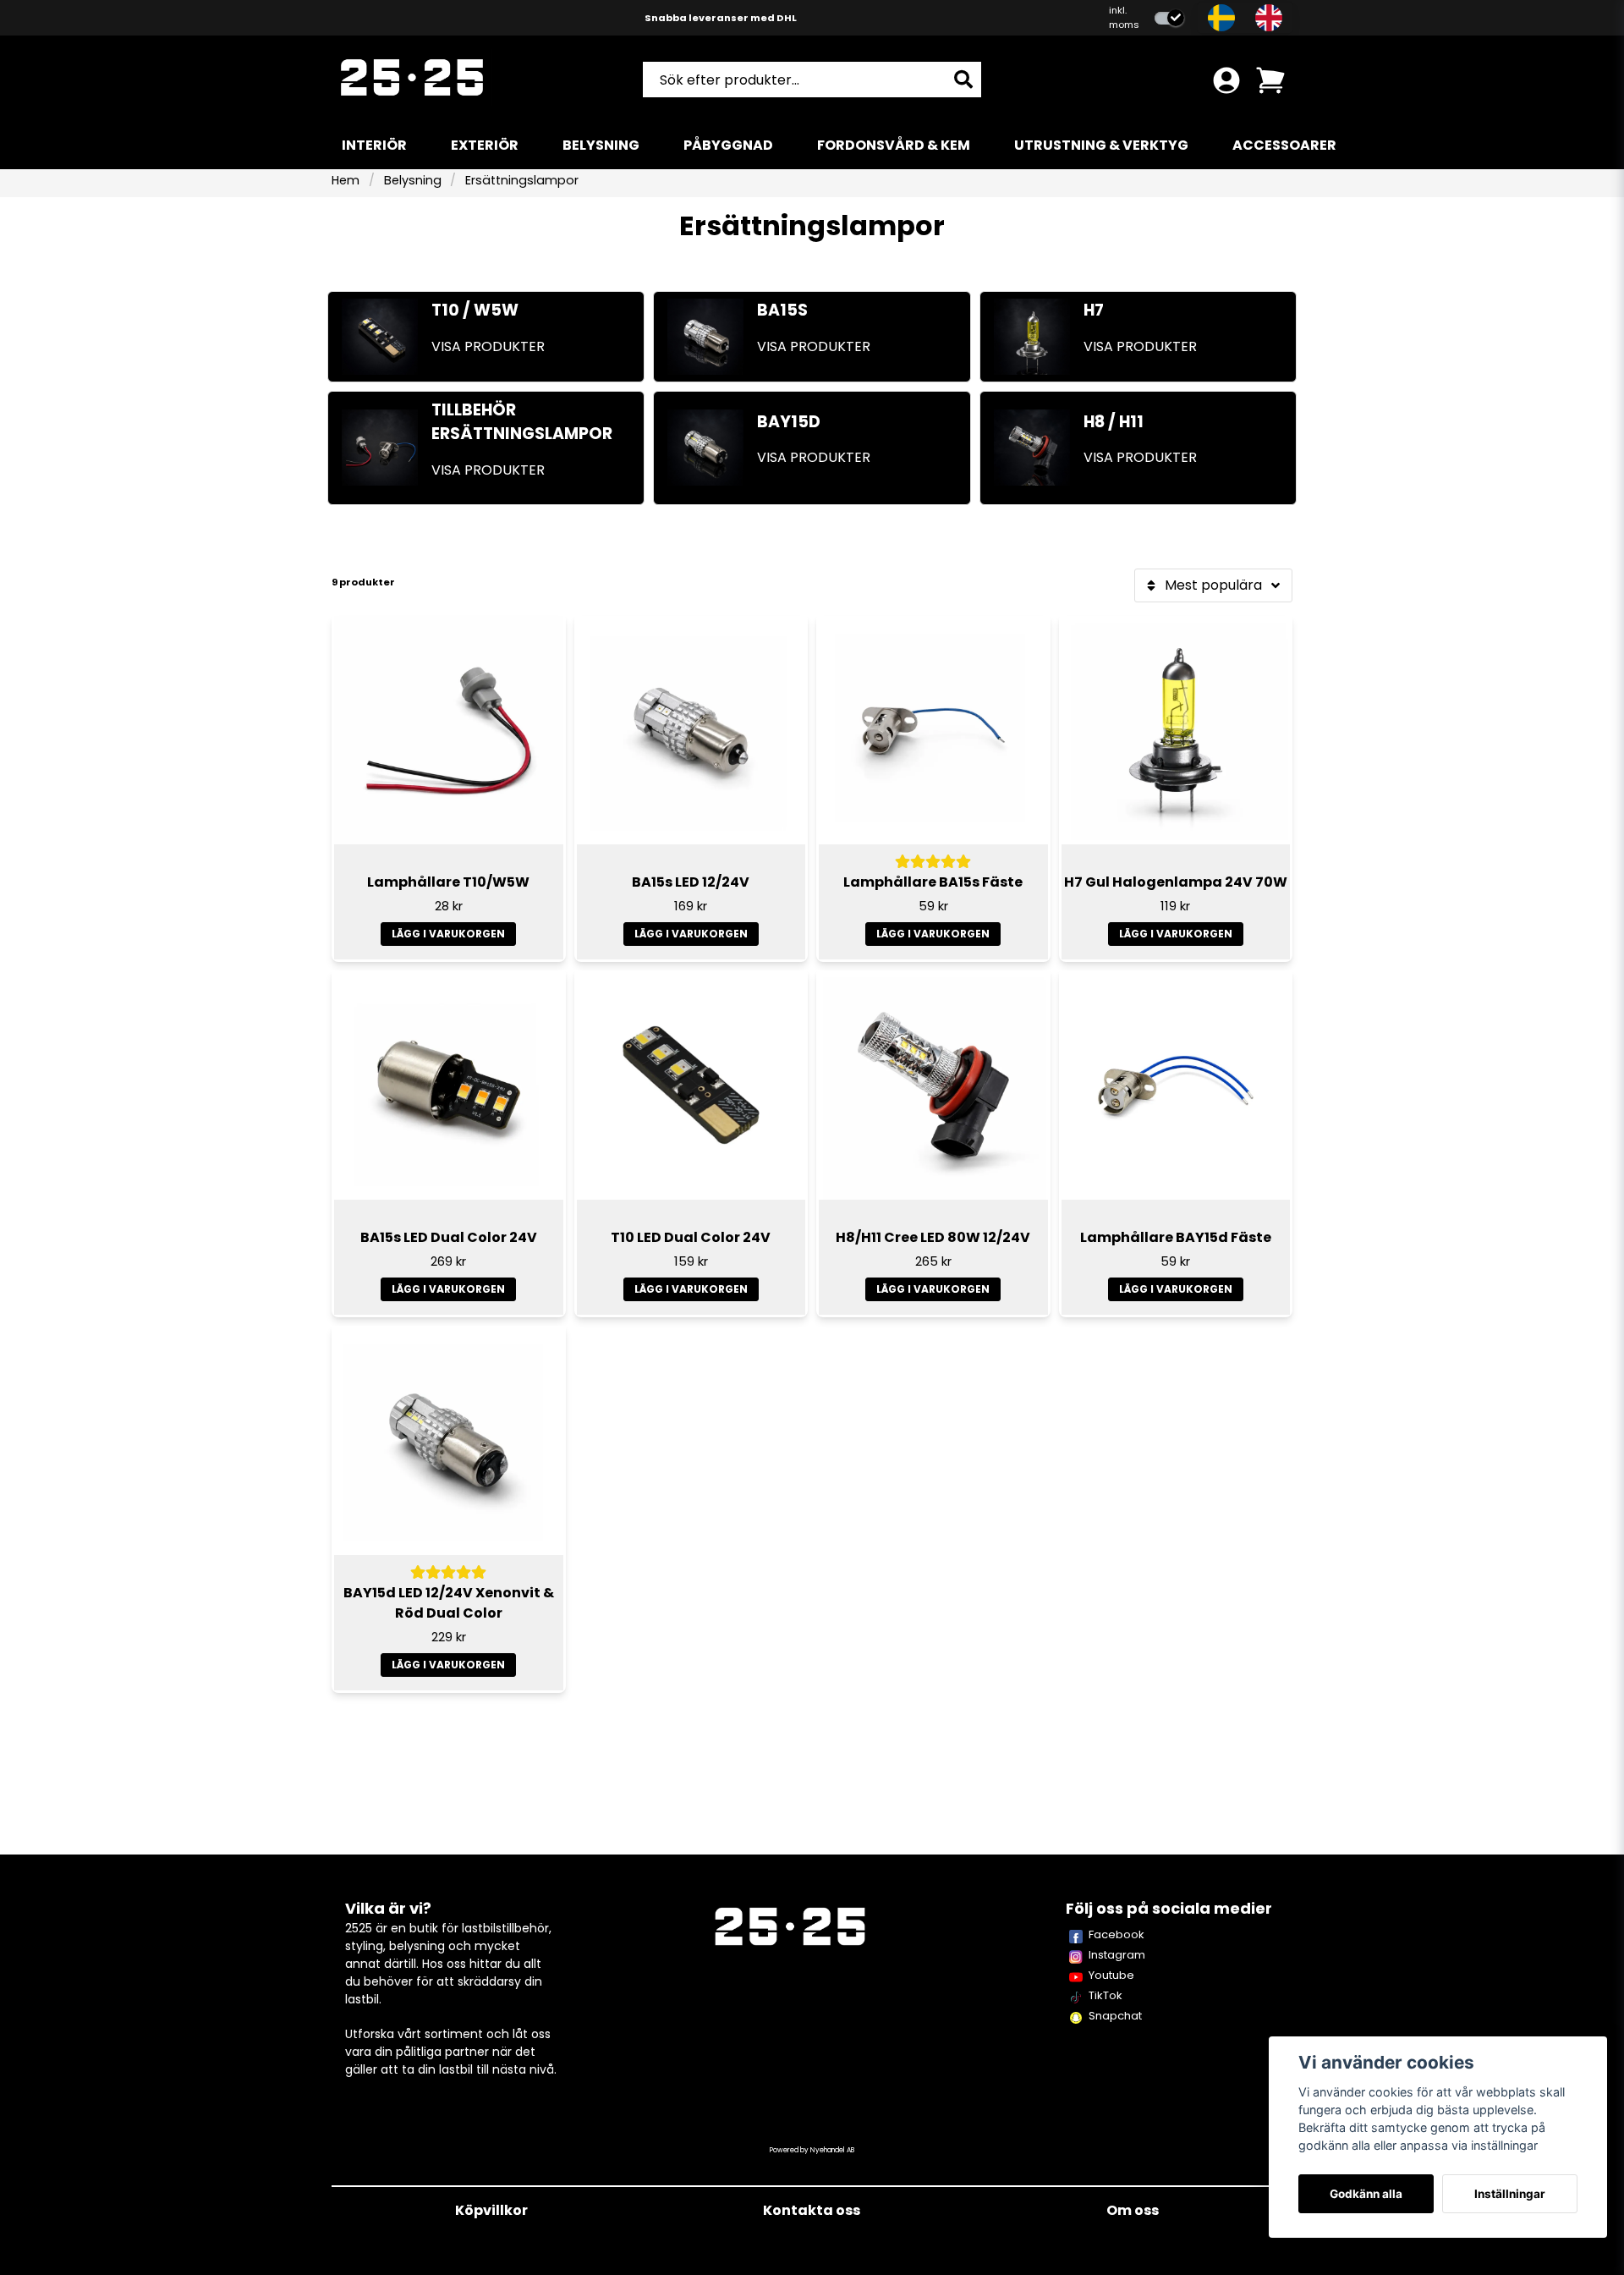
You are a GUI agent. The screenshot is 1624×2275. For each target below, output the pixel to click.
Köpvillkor (491, 2210)
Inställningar (1510, 2194)
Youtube (1111, 1975)
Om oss (1133, 2210)
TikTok (1106, 1995)
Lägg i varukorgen (448, 934)
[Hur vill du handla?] (1169, 18)
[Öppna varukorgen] (1270, 80)
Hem (346, 180)
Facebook (1116, 1934)
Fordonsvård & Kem (894, 145)
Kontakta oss (812, 2210)
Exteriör (485, 145)
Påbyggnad (728, 145)
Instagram (1117, 1955)
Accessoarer (1284, 145)
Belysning (601, 145)
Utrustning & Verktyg (1101, 145)
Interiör (374, 145)
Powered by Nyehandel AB (812, 2150)
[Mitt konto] (1226, 80)
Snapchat (1115, 2016)
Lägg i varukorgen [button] (691, 934)
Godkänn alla (1366, 2194)
